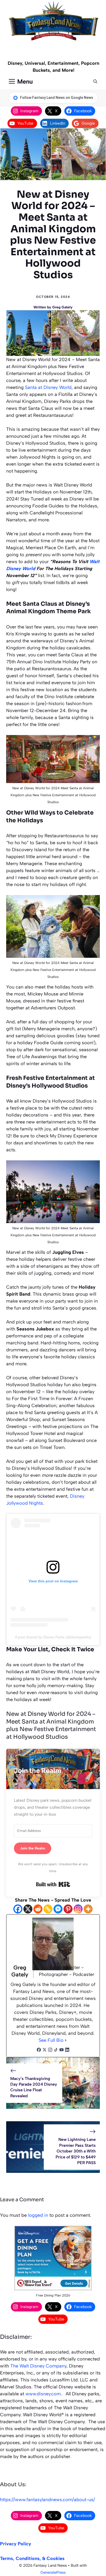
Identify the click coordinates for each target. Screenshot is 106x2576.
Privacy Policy (16, 2544)
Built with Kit (53, 1884)
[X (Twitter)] (45, 2050)
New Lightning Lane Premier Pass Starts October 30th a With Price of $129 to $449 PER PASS (76, 2151)
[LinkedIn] (67, 2050)
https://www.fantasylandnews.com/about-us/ (47, 2500)
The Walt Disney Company (38, 2366)
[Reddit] (38, 1909)
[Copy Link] (48, 1909)
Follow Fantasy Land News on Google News (57, 98)
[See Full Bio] (66, 2040)
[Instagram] (78, 1909)
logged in (38, 2215)
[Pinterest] (68, 1909)
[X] (28, 1909)
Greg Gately (62, 307)
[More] (88, 1909)
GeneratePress (53, 2572)
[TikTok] (56, 2050)
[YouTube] (61, 2050)
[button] (95, 82)
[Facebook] (18, 1909)
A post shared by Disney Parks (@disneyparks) (53, 1637)
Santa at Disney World (48, 387)
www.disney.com (43, 2394)
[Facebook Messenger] (58, 1909)
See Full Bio (51, 2040)
